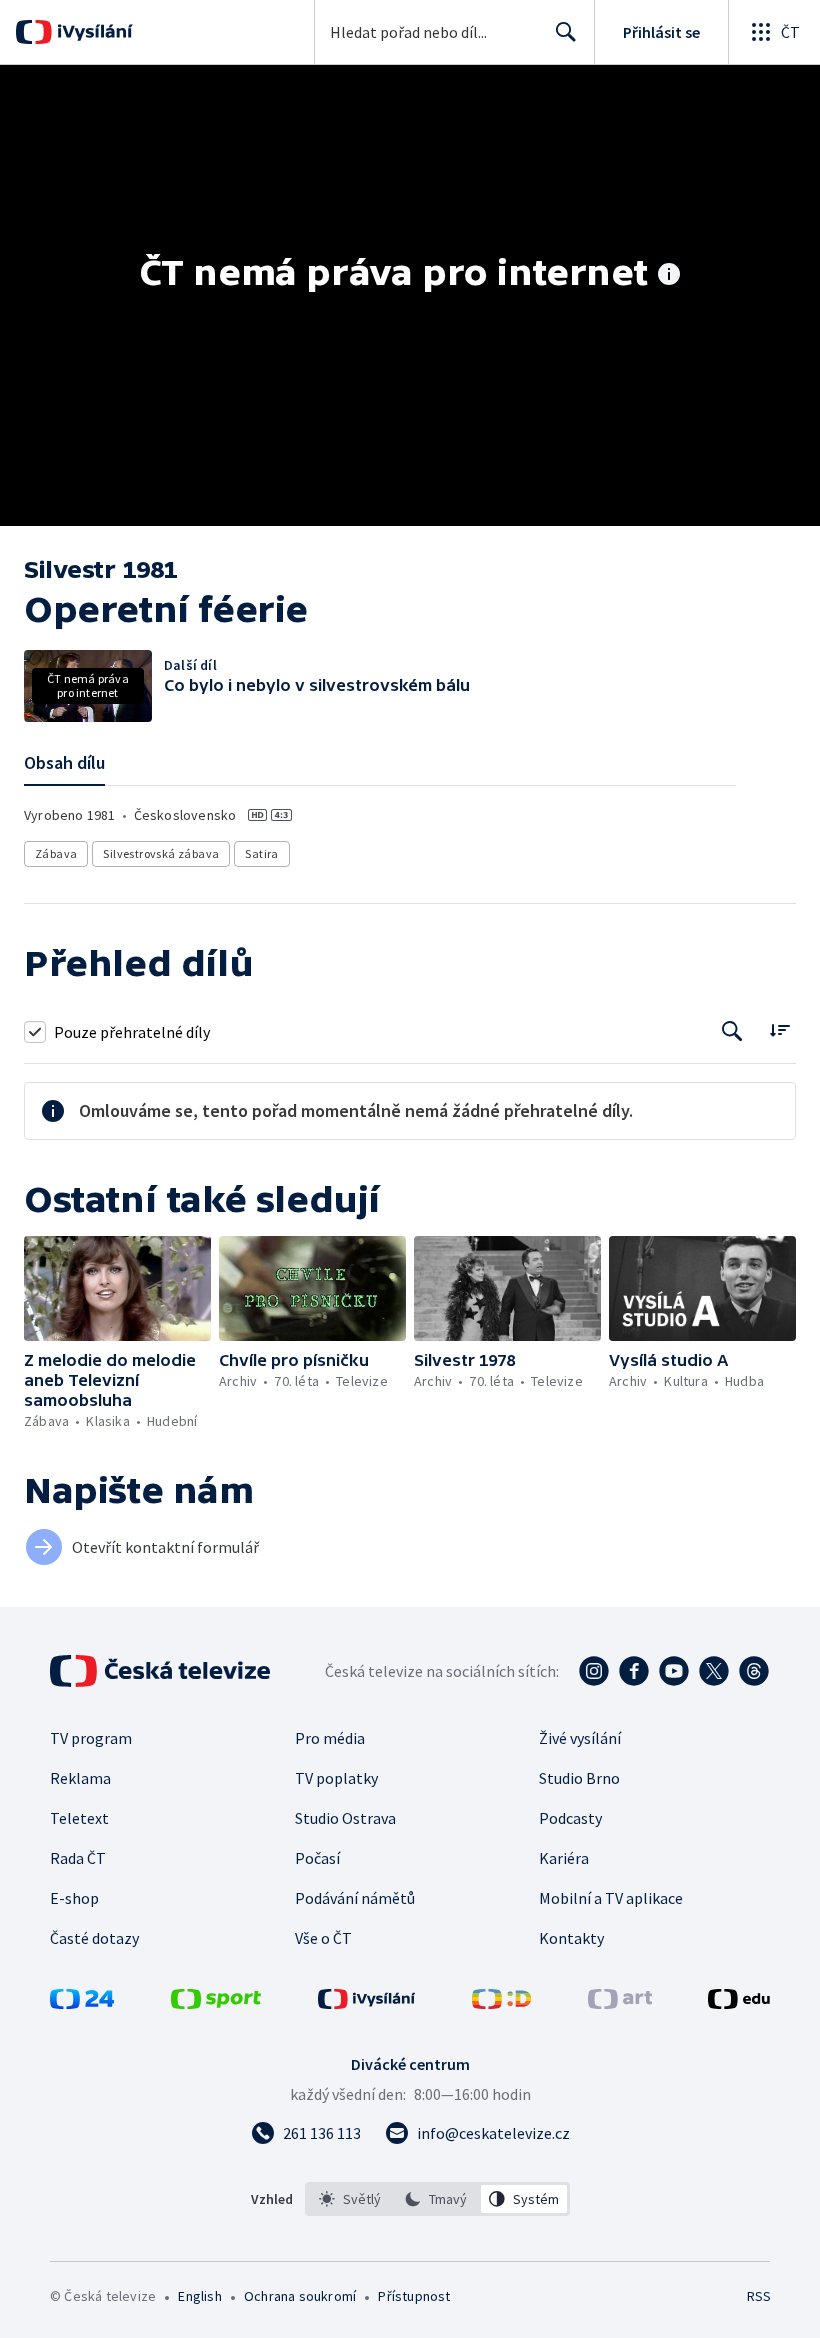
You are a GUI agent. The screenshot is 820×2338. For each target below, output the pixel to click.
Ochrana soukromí (300, 2296)
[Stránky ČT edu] (739, 2003)
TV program (91, 1738)
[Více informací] (669, 276)
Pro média (330, 1738)
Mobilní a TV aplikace (611, 1898)
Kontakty (571, 1938)
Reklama (80, 1778)
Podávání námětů (355, 1898)
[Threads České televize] (754, 1671)
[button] (117, 1288)
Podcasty (570, 1818)
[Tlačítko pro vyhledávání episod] (732, 1031)
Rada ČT (78, 1858)
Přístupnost (414, 2296)
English (199, 2296)
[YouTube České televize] (674, 1671)
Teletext (79, 1818)
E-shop (74, 1898)
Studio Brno (579, 1778)
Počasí (317, 1858)
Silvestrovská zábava (161, 853)
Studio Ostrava (345, 1818)
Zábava (56, 853)
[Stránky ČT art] (620, 2003)
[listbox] (437, 2199)
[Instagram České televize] (594, 1671)
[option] (350, 2199)
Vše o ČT (323, 1938)
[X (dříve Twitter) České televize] (714, 1671)
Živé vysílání (580, 1738)
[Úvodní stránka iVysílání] (92, 32)
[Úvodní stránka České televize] (162, 1671)
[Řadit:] (779, 1029)
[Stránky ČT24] (82, 2003)
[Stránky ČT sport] (216, 2003)
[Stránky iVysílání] (367, 2003)
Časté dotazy (94, 1938)
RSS (758, 2296)
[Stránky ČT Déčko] (501, 2003)
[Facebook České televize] (634, 1671)
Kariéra (564, 1858)
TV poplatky (336, 1778)
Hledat (566, 32)
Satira (261, 853)
